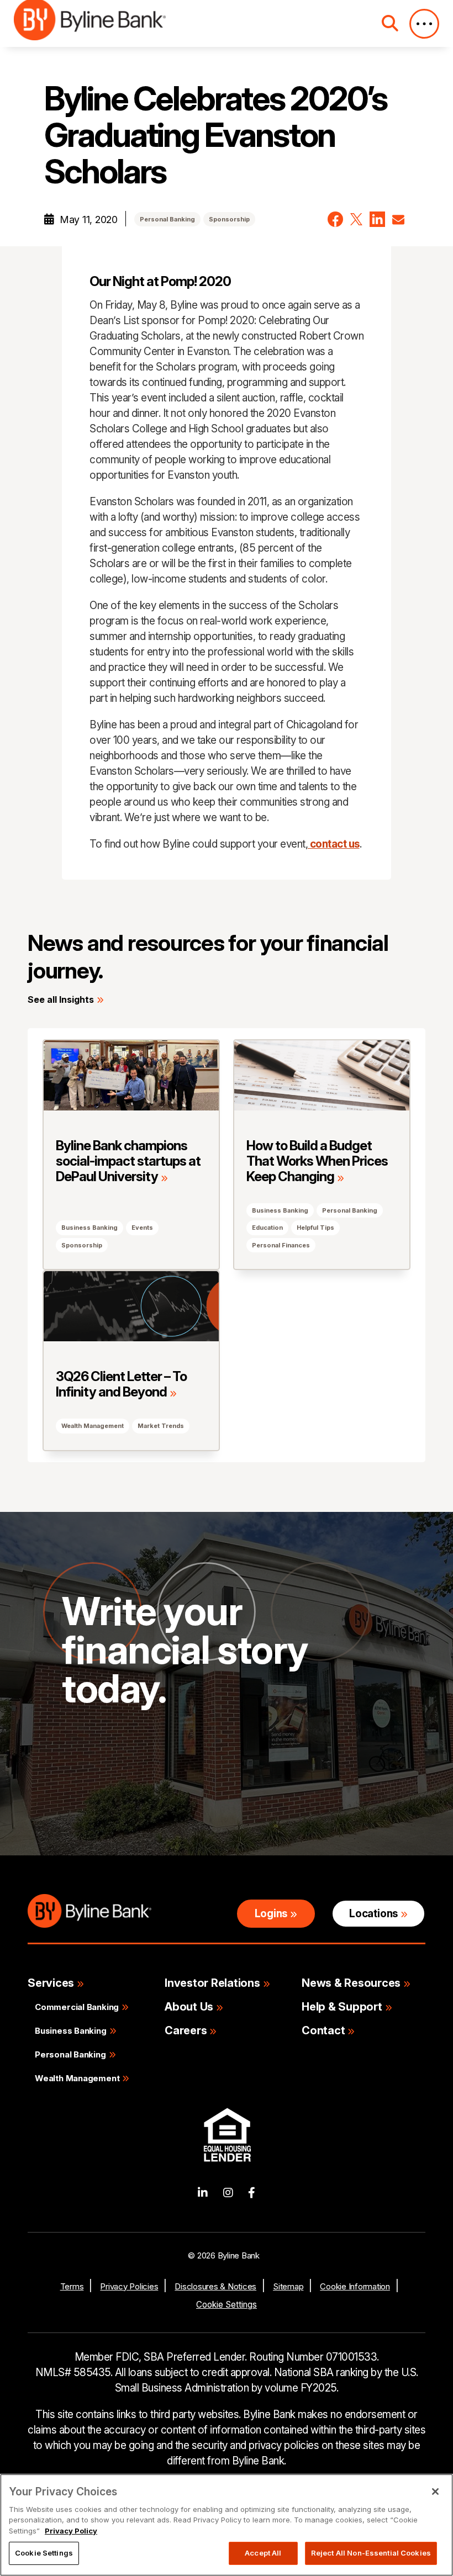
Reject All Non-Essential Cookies (371, 2553)
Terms (72, 2286)
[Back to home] (90, 23)
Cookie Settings (227, 2305)
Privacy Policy (71, 2531)
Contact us (106, 1792)
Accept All (263, 2553)
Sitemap (288, 2286)
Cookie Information (355, 2286)
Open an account (230, 1792)
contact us (334, 844)
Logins (271, 1914)
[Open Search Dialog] (390, 23)
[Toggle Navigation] (424, 24)
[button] (335, 219)
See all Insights (61, 999)
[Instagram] (228, 2193)
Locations (373, 1914)
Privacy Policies (129, 2286)
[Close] (435, 2492)
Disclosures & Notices (215, 2286)
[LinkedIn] (203, 2193)
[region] (227, 2525)
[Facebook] (252, 2193)
